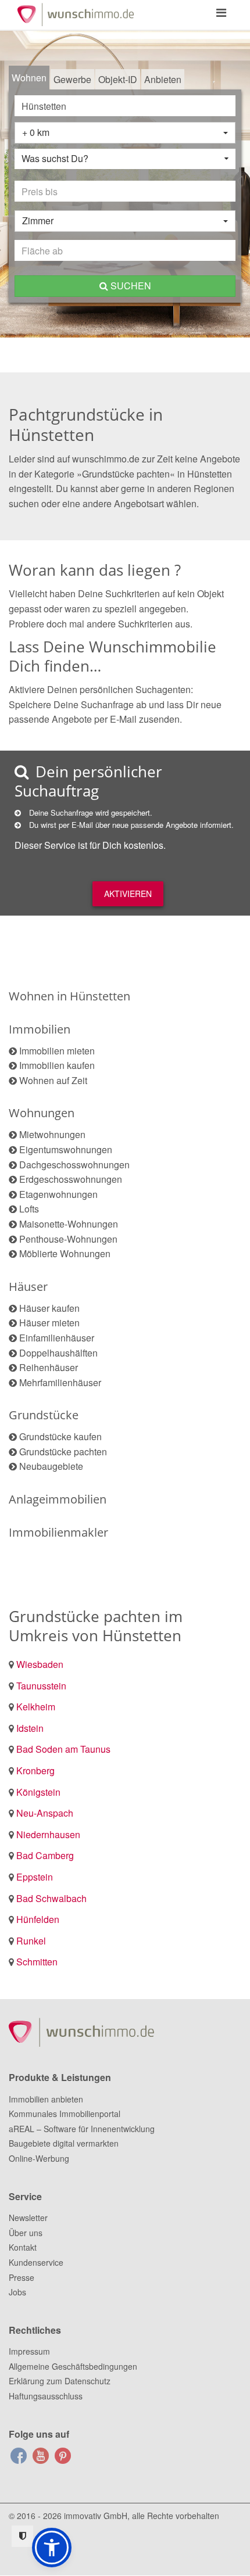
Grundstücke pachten (63, 1452)
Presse (22, 2277)
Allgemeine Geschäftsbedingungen (73, 2366)
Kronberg (35, 1770)
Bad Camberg (45, 1855)
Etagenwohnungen (58, 1194)
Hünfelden (38, 1919)
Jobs (17, 2292)
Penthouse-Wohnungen (68, 1239)
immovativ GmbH (96, 2516)
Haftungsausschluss (46, 2396)
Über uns (26, 2233)
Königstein (38, 1792)
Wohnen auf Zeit (53, 1080)
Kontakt (23, 2247)
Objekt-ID (118, 79)
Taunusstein (41, 1686)
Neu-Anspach (45, 1813)
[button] (52, 2548)
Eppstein (35, 1877)
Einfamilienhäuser (57, 1338)
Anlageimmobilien (58, 1499)
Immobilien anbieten (46, 2099)
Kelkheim (36, 1707)
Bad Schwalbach (51, 1898)
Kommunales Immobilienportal (65, 2114)
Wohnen (29, 78)
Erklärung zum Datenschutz (60, 2381)
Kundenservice (36, 2262)
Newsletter (28, 2218)
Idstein (30, 1728)
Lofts (29, 1209)
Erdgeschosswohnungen (71, 1179)
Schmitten (37, 1962)
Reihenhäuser (49, 1367)
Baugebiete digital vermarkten (64, 2143)
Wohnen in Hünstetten (69, 996)
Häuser (28, 1287)
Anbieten (163, 79)
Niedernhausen (48, 1834)
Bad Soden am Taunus (63, 1749)
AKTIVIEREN (128, 894)
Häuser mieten (49, 1323)
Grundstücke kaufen (60, 1436)
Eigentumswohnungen (66, 1149)
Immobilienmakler (58, 1532)
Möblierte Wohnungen (65, 1253)
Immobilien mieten (57, 1051)
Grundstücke (44, 1415)
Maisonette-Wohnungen (69, 1224)
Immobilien (40, 1029)
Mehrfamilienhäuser (60, 1382)
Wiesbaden (40, 1664)
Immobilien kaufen (57, 1065)
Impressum (29, 2351)
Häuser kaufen (49, 1308)
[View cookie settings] (22, 2536)
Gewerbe (72, 79)
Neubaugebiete (51, 1466)
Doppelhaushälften (58, 1353)
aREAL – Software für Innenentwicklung (82, 2129)
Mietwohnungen (52, 1134)
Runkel (31, 1941)
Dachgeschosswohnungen (74, 1165)
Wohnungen (42, 1113)
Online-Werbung (39, 2158)
